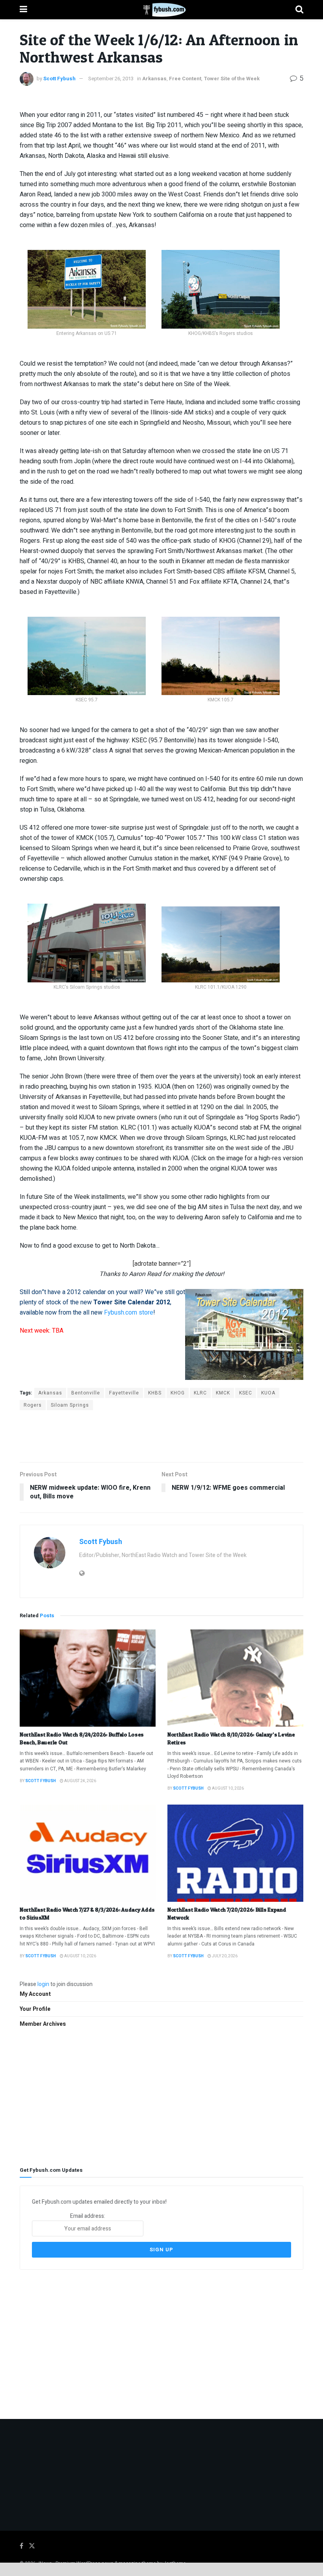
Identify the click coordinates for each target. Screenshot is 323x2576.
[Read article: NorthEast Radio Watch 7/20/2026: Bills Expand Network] (235, 1853)
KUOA (268, 1393)
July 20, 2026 (224, 1956)
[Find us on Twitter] (32, 2546)
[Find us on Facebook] (21, 2546)
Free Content (185, 79)
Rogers (33, 1405)
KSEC (246, 1393)
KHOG (178, 1393)
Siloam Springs (70, 1405)
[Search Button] (299, 10)
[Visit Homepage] (161, 10)
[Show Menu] (23, 10)
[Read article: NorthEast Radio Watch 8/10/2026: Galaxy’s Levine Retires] (235, 1678)
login (43, 1984)
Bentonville (86, 1393)
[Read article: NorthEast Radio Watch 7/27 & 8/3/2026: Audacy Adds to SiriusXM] (88, 1853)
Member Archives (43, 2024)
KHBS (155, 1393)
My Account (35, 1994)
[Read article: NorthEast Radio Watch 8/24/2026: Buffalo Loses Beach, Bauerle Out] (88, 1678)
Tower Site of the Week (232, 79)
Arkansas (154, 79)
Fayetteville (124, 1393)
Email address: (88, 2216)
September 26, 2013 (111, 79)
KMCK (223, 1393)
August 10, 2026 (227, 1788)
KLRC (200, 1393)
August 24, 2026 (80, 1781)
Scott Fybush (59, 79)
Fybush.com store (129, 1313)
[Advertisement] (161, 1436)
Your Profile (35, 2009)
